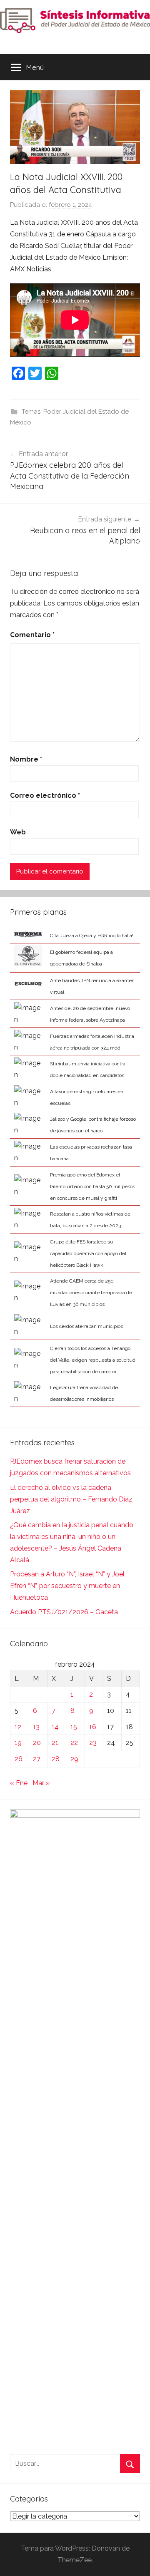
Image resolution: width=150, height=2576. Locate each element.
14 (55, 1727)
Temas (31, 412)
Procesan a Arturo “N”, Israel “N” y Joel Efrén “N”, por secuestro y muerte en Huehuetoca (67, 1586)
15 (74, 1727)
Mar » (41, 1783)
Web (18, 832)
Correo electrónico (45, 795)
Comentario (32, 635)
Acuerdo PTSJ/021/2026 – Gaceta (64, 1612)
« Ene (19, 1783)
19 (18, 1743)
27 (37, 1759)
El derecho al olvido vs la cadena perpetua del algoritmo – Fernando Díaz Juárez (71, 1499)
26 (19, 1759)
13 (36, 1727)
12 (18, 1727)
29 (74, 1759)
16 (93, 1727)
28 (56, 1759)
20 (37, 1743)
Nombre (26, 759)
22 (74, 1743)
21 (55, 1743)
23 (93, 1743)
